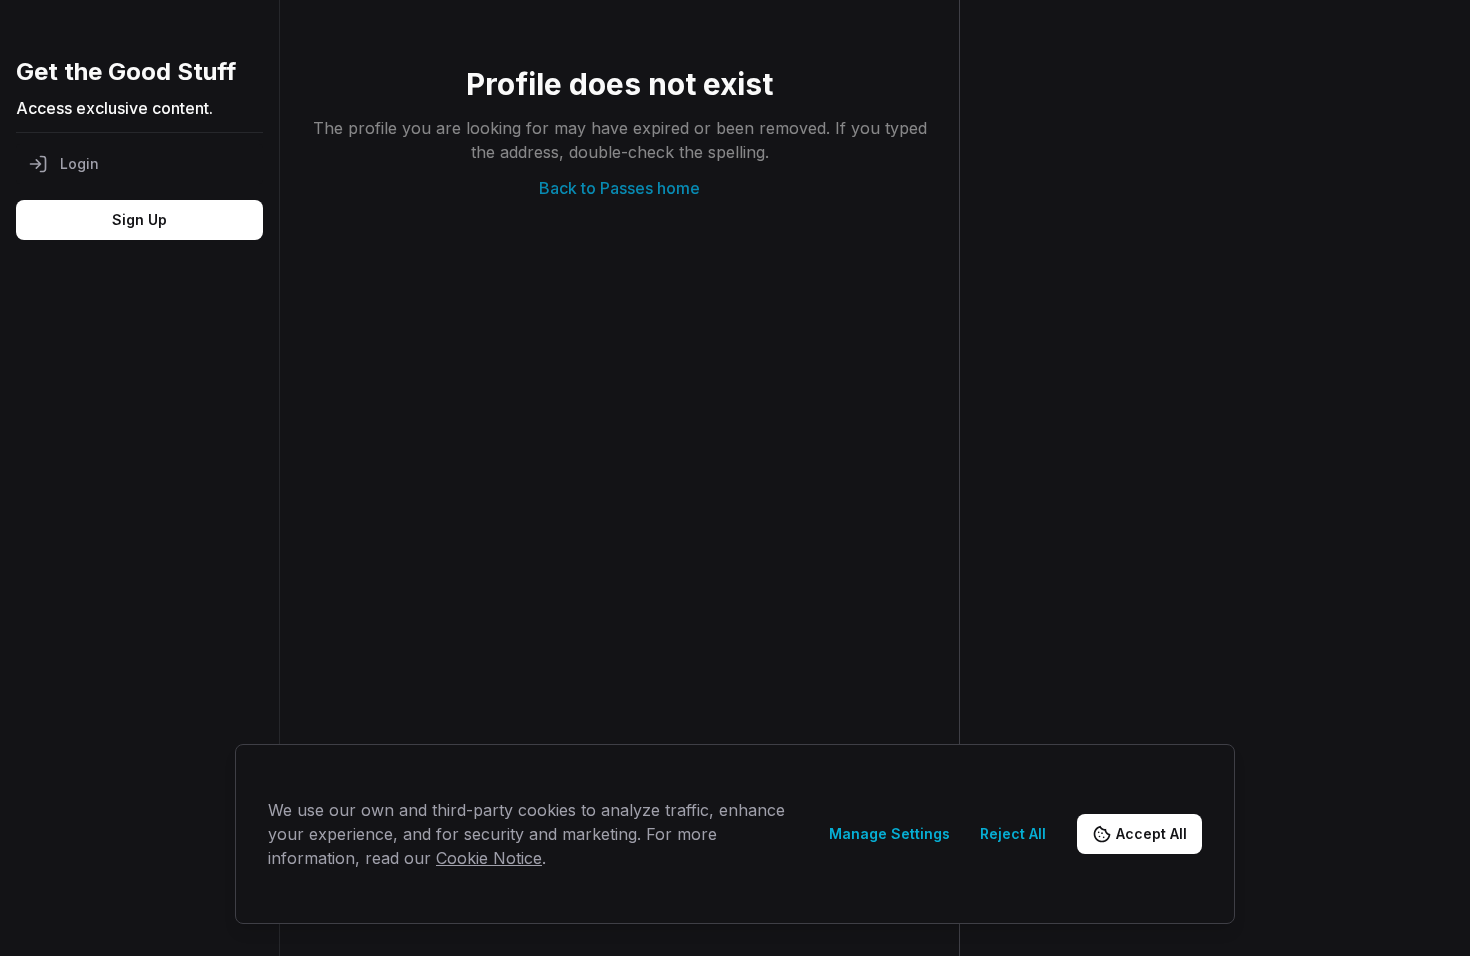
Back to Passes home (619, 188)
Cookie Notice (489, 858)
